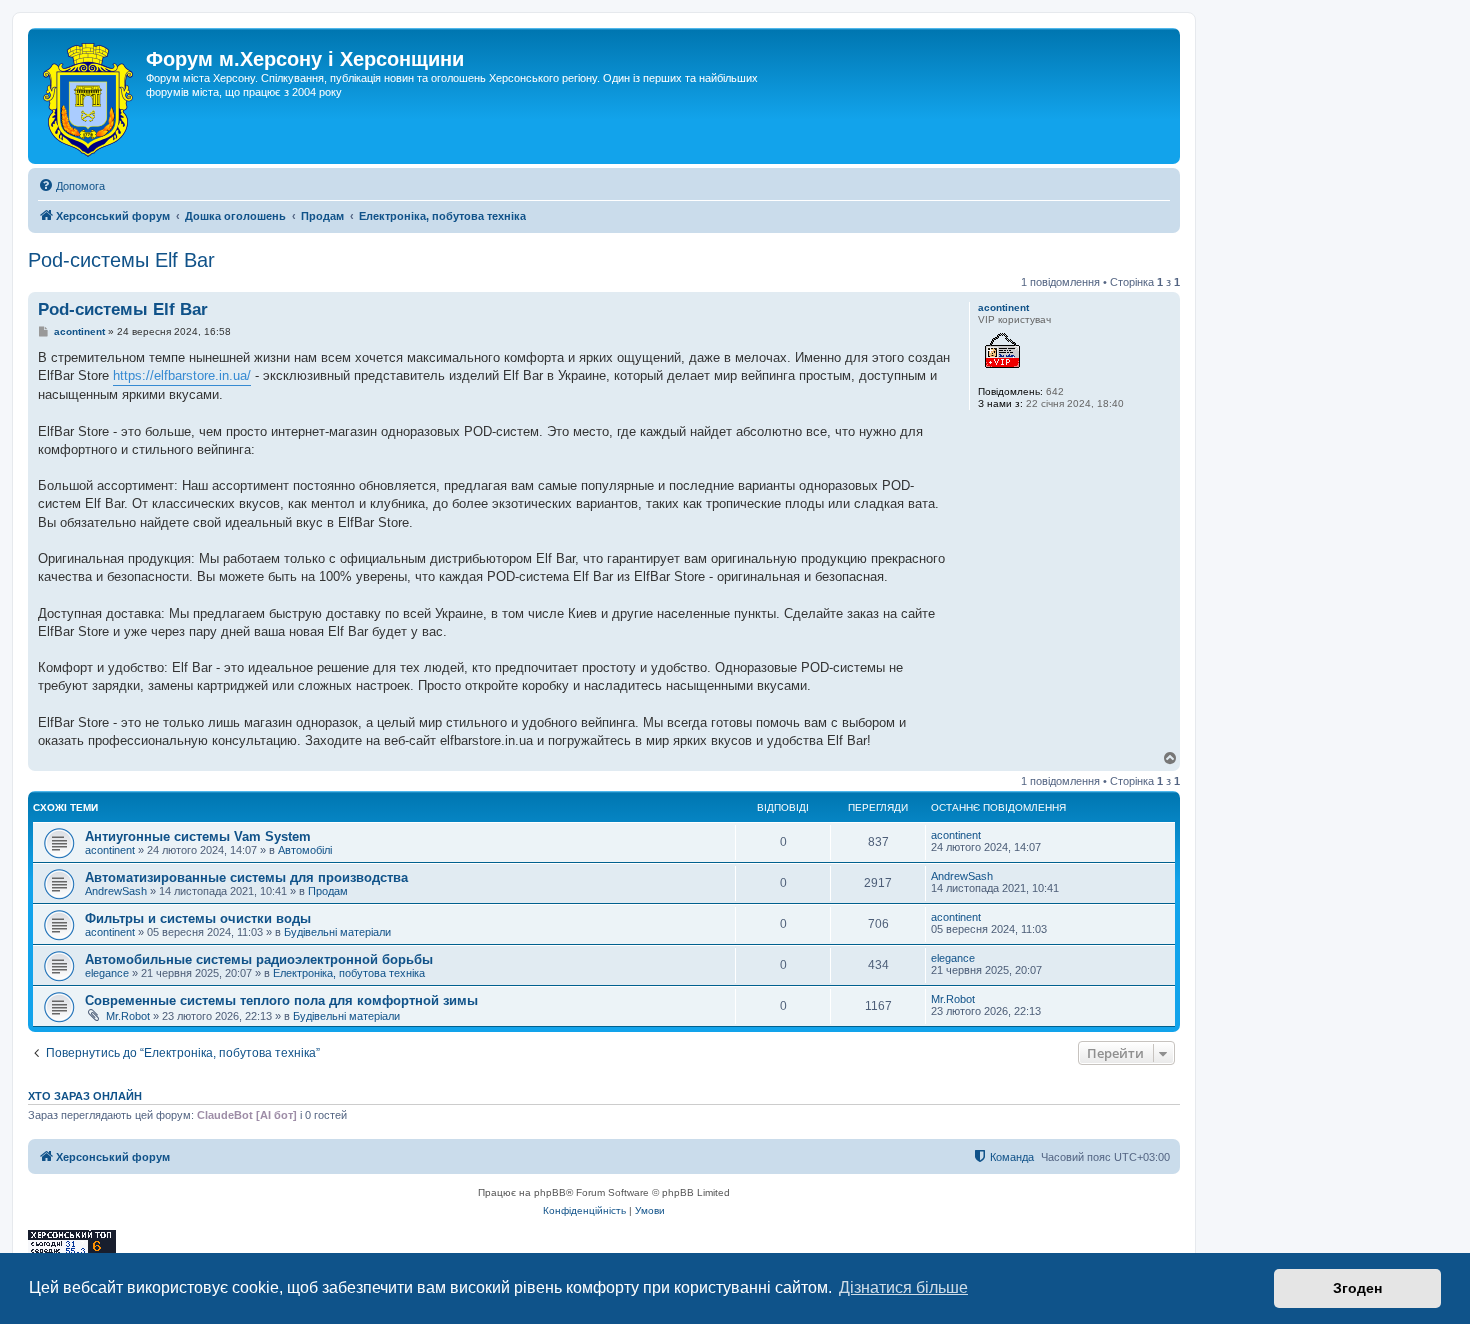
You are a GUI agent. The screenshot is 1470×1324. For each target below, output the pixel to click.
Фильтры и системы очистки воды (198, 918)
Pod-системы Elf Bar (121, 260)
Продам (328, 891)
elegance (107, 973)
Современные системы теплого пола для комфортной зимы (281, 1000)
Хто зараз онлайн (85, 1096)
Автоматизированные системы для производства (246, 877)
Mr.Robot (128, 1016)
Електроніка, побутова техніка (349, 973)
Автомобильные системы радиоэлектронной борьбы (259, 959)
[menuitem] (71, 186)
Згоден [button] (1357, 1288)
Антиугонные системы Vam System (198, 836)
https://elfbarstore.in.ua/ (182, 375)
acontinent (1003, 307)
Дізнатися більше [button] (903, 1287)
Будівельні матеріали (337, 932)
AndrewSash (116, 891)
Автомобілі (305, 850)
